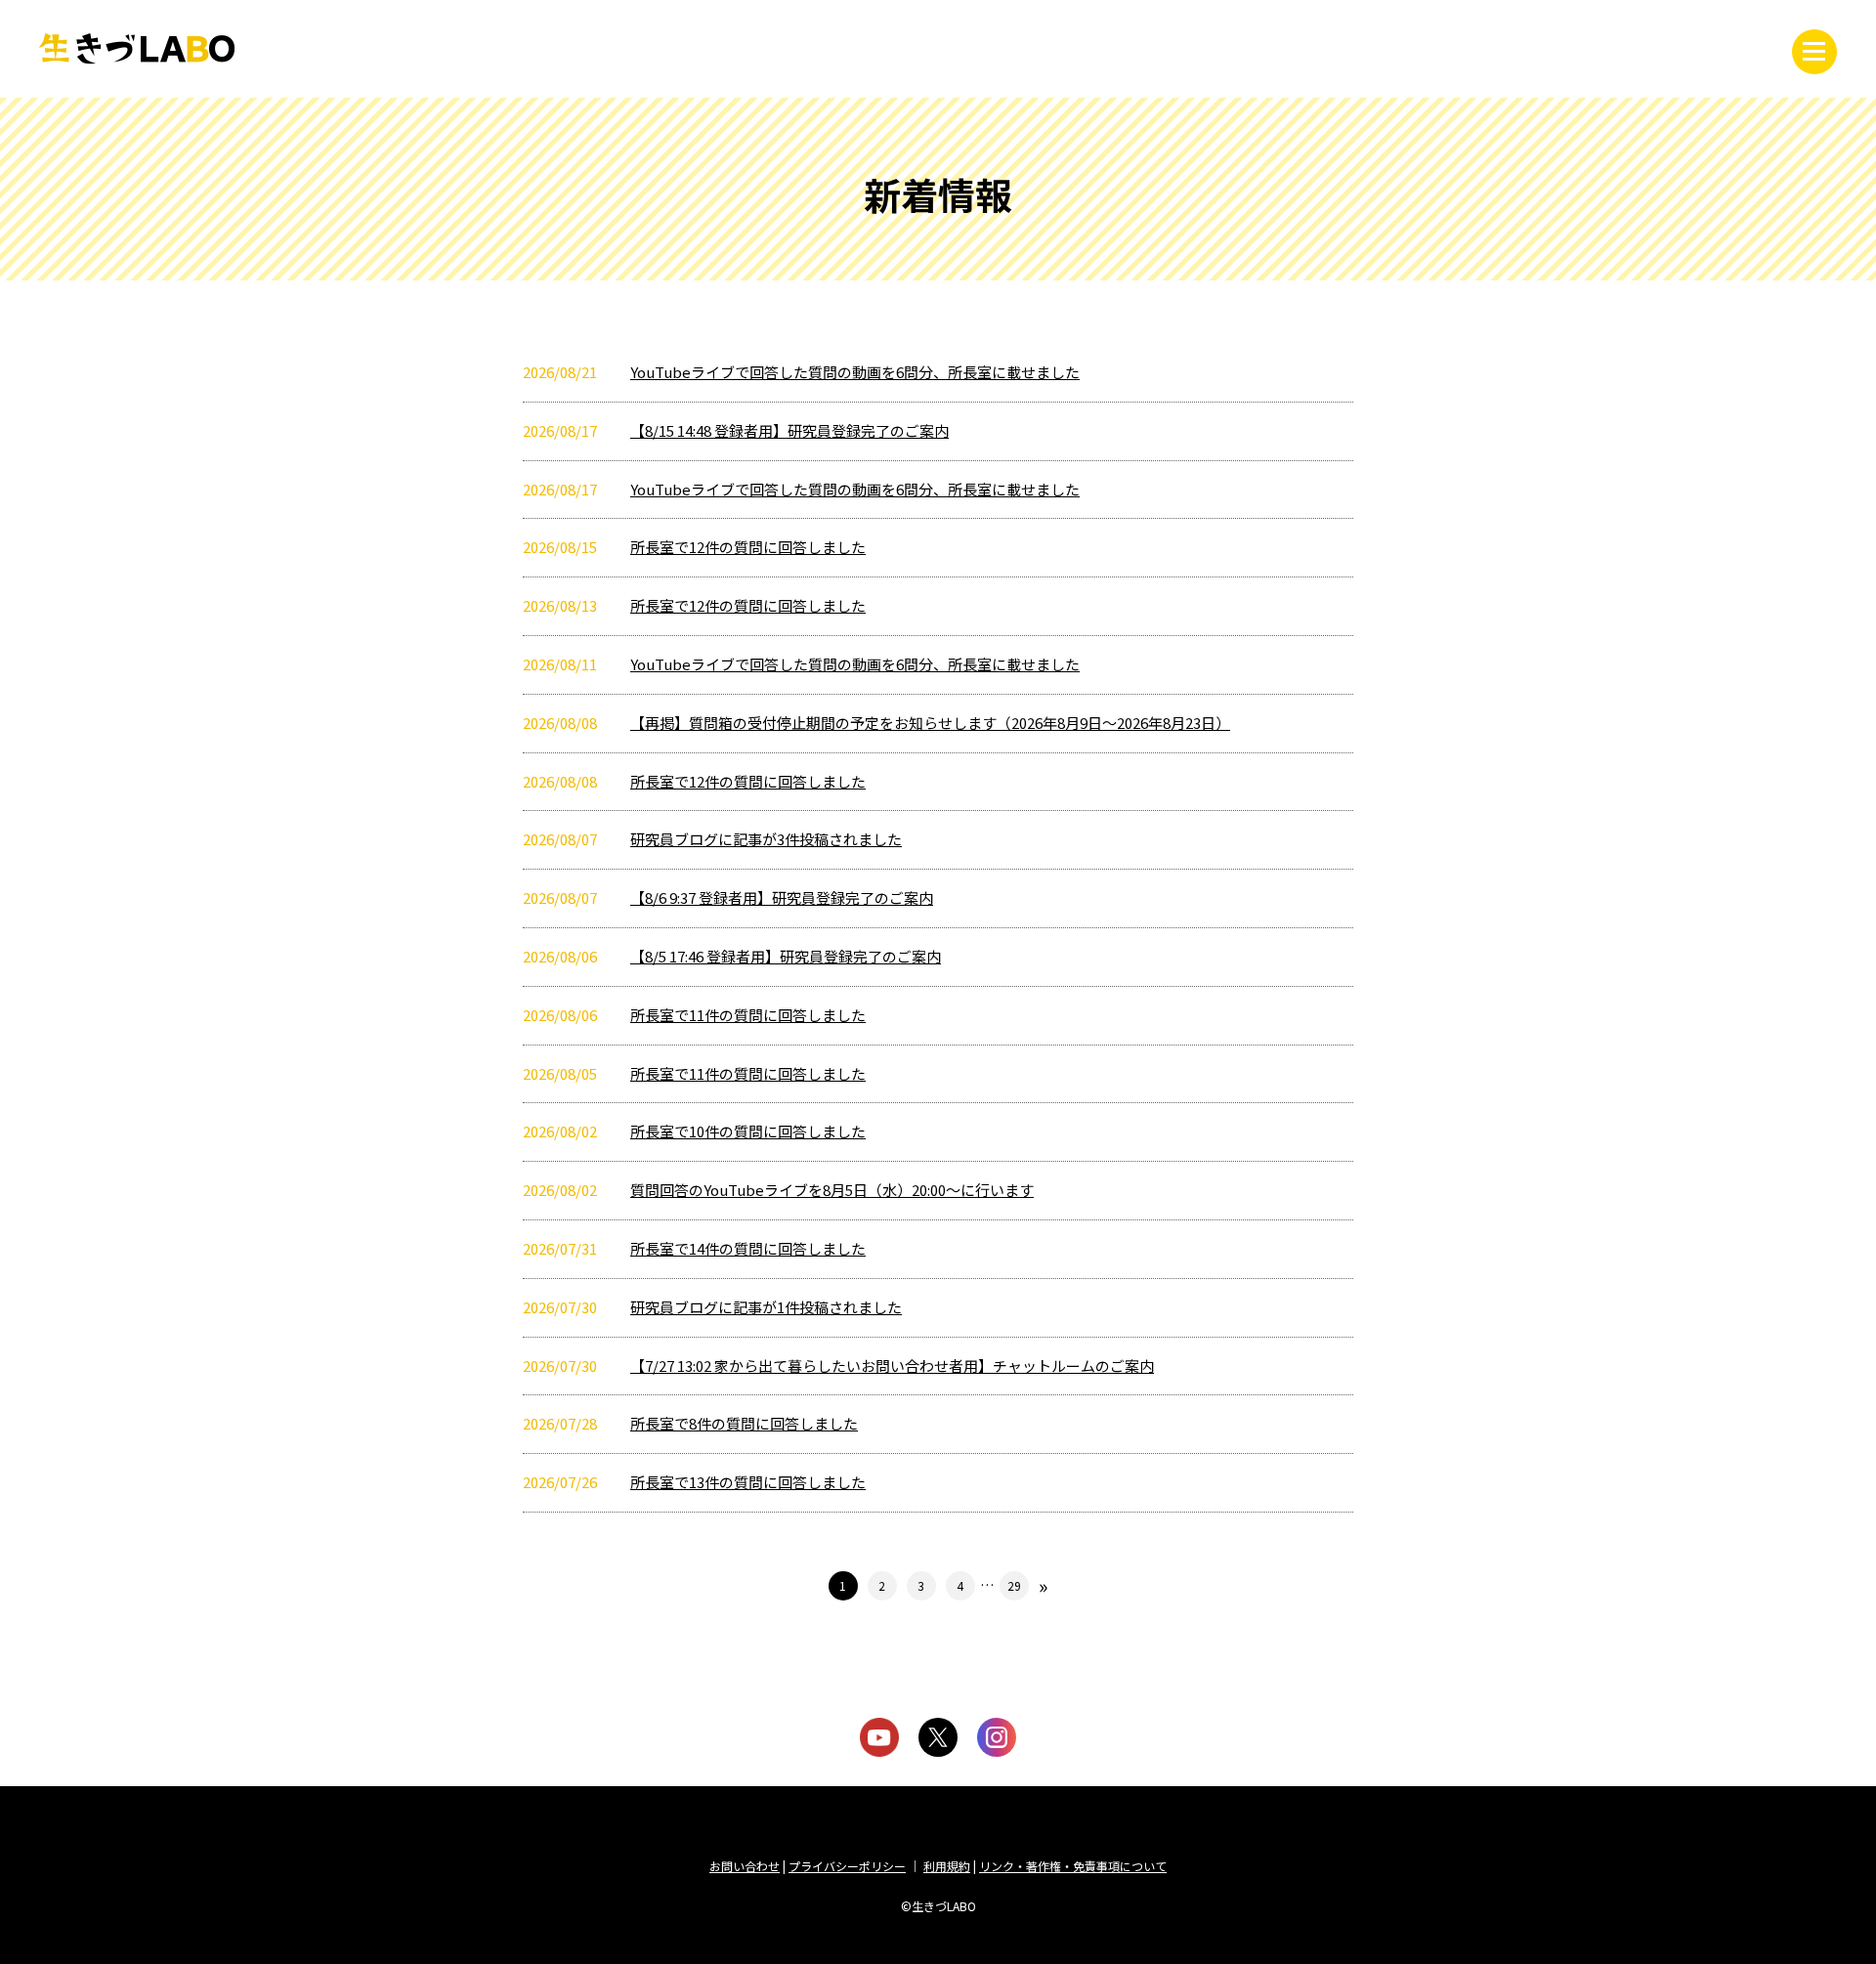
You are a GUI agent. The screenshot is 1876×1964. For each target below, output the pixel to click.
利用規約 (947, 1866)
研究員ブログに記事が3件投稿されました (766, 839)
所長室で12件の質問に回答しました (748, 547)
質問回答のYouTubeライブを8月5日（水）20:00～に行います (832, 1190)
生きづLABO (137, 49)
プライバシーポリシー (847, 1866)
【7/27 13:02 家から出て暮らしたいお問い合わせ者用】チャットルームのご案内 (892, 1366)
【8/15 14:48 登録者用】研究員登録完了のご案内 (789, 430)
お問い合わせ (745, 1866)
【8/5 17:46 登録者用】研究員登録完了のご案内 (786, 956)
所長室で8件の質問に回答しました (744, 1423)
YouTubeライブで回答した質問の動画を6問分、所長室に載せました (855, 372)
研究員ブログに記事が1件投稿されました (766, 1307)
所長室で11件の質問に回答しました (748, 1015)
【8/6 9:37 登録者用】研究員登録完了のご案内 (782, 897)
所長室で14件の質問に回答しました (748, 1248)
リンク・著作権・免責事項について (1073, 1866)
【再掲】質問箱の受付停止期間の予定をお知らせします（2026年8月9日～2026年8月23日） (930, 723)
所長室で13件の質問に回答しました (748, 1482)
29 (1014, 1585)
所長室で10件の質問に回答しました (748, 1131)
